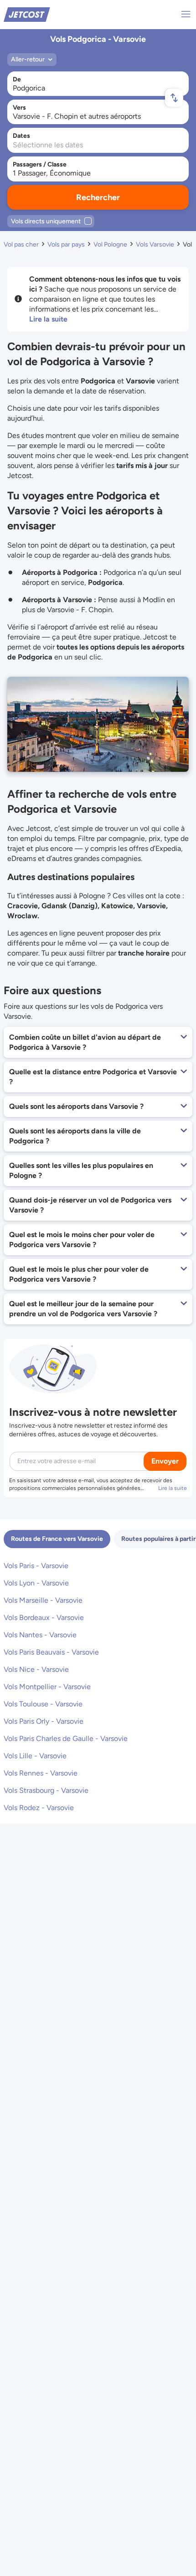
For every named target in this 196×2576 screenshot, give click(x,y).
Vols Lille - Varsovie (35, 1756)
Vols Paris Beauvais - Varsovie (51, 1652)
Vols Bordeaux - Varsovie (44, 1618)
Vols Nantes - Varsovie (40, 1635)
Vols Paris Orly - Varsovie (44, 1721)
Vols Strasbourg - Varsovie (46, 1790)
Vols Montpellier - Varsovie (47, 1687)
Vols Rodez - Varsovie (39, 1808)
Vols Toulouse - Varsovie (43, 1704)
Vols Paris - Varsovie (36, 1566)
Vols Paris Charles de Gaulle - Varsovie (66, 1738)
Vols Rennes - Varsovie (41, 1773)
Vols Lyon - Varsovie (36, 1583)
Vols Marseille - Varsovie (43, 1600)
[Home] (27, 14)
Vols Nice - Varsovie (36, 1669)
